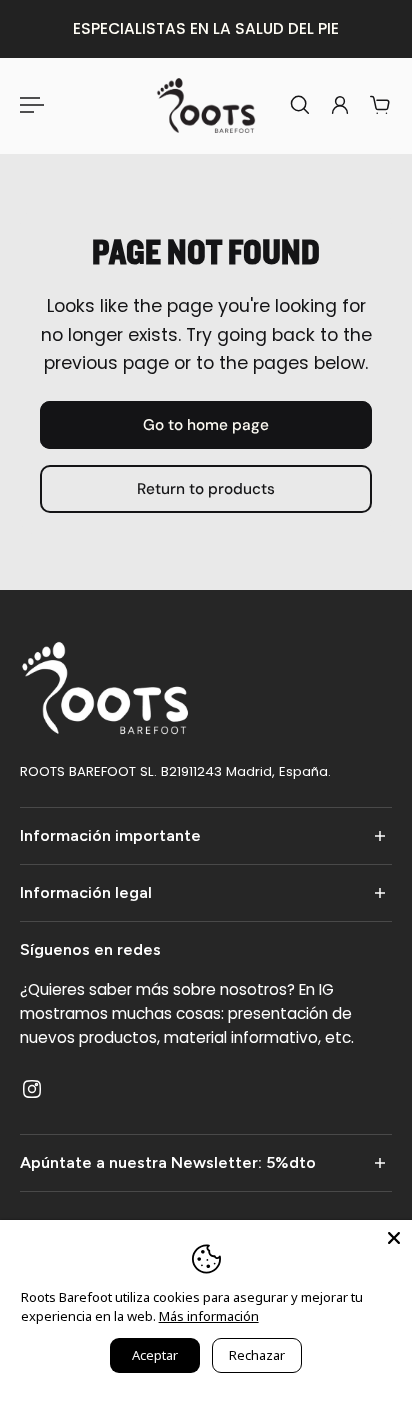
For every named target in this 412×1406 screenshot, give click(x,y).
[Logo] (206, 105)
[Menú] (32, 105)
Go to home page (206, 425)
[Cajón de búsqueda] (300, 105)
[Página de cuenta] (340, 105)
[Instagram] (32, 1088)
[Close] (394, 1238)
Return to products (206, 490)
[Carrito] (380, 105)
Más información (209, 1316)
